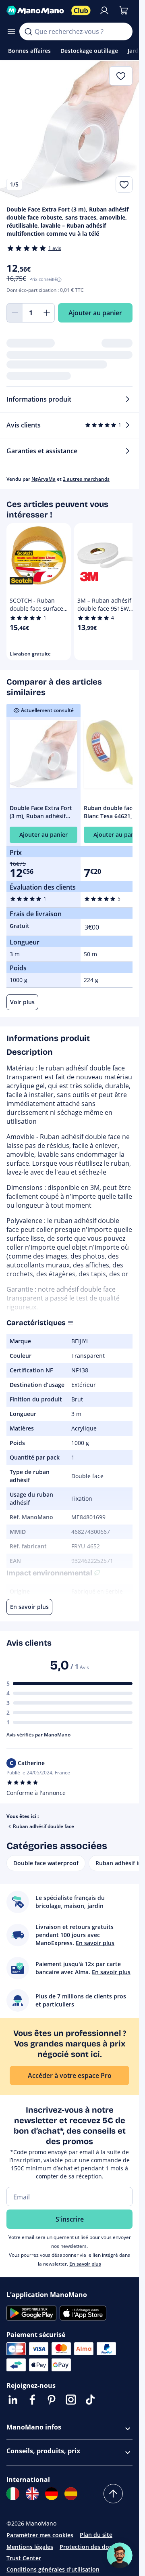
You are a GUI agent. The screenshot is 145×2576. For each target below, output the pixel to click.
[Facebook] (32, 2400)
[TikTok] (90, 2400)
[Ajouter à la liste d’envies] (124, 184)
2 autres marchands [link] (86, 479)
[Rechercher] (28, 31)
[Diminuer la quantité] (14, 313)
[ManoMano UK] (32, 2494)
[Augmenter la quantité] (47, 313)
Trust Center (24, 2558)
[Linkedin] (13, 2400)
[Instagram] (71, 2400)
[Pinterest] (52, 2400)
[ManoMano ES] (71, 2494)
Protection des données (93, 2547)
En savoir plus (85, 2264)
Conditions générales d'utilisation (53, 2569)
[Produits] (11, 31)
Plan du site (96, 2535)
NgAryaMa (43, 479)
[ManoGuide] (120, 2555)
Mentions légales (30, 2547)
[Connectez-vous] (104, 10)
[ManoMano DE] (52, 2494)
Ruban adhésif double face (43, 1826)
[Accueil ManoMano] (36, 10)
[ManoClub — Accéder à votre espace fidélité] (81, 10)
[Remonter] (113, 2494)
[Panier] (124, 10)
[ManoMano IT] (13, 2494)
